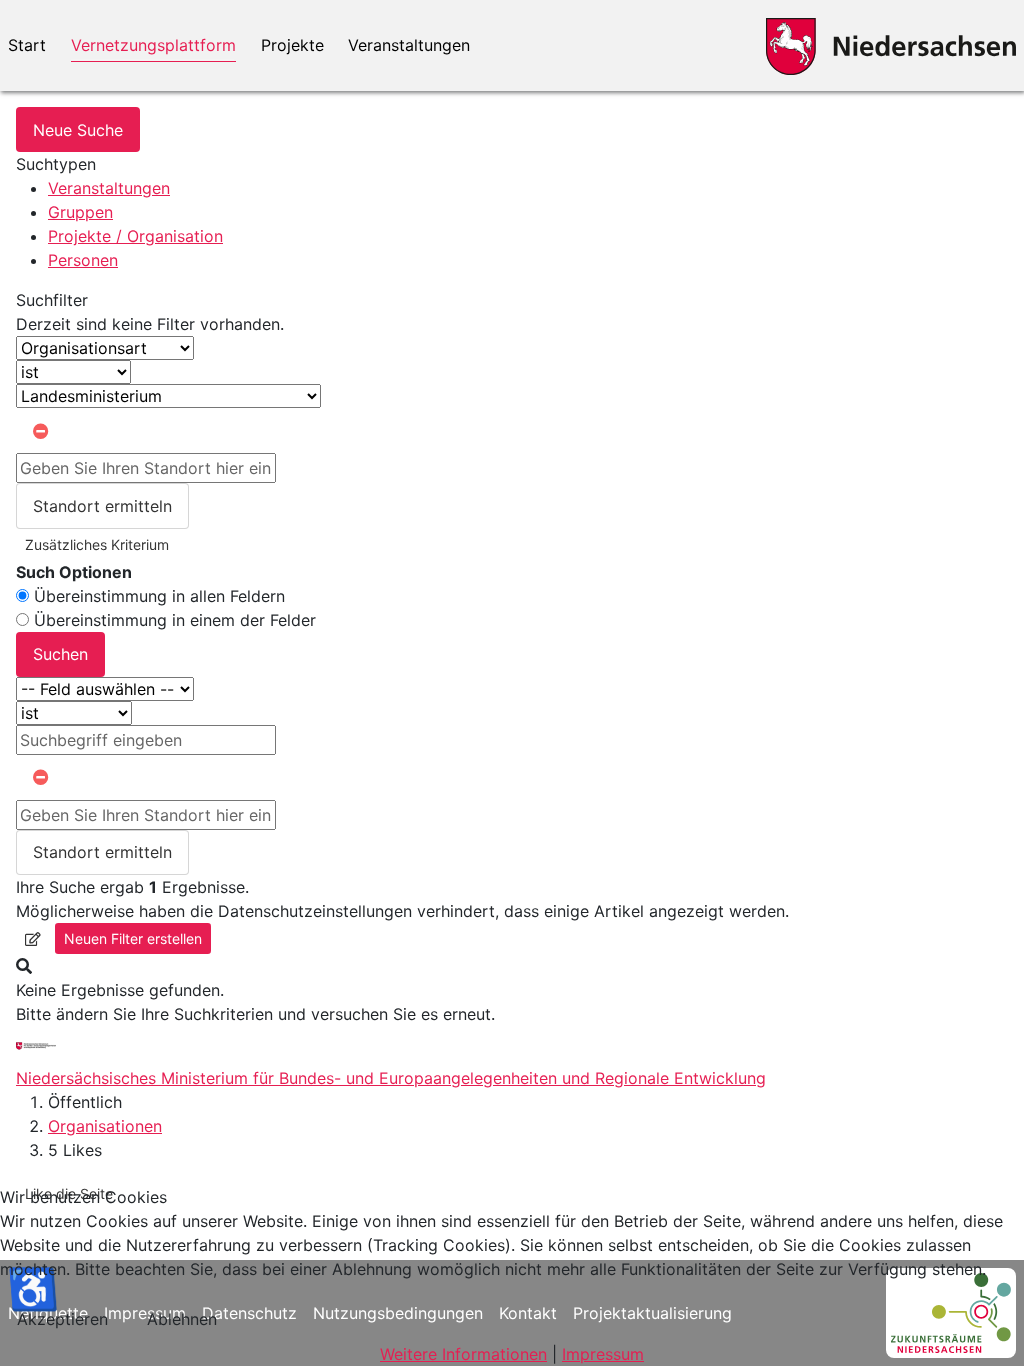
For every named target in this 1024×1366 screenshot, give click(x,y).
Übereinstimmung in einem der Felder (175, 620)
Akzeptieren (62, 1319)
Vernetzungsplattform (153, 45)
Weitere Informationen (463, 1354)
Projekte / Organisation (135, 236)
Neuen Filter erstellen (133, 938)
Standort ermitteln (102, 506)
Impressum (603, 1354)
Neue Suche (78, 130)
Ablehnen (182, 1319)
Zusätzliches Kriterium (97, 544)
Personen (83, 260)
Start (27, 45)
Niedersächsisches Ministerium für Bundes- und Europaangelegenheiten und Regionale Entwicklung (391, 1078)
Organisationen (105, 1126)
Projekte (292, 45)
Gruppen (80, 212)
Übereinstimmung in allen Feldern (159, 596)
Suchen (60, 654)
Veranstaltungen (409, 45)
